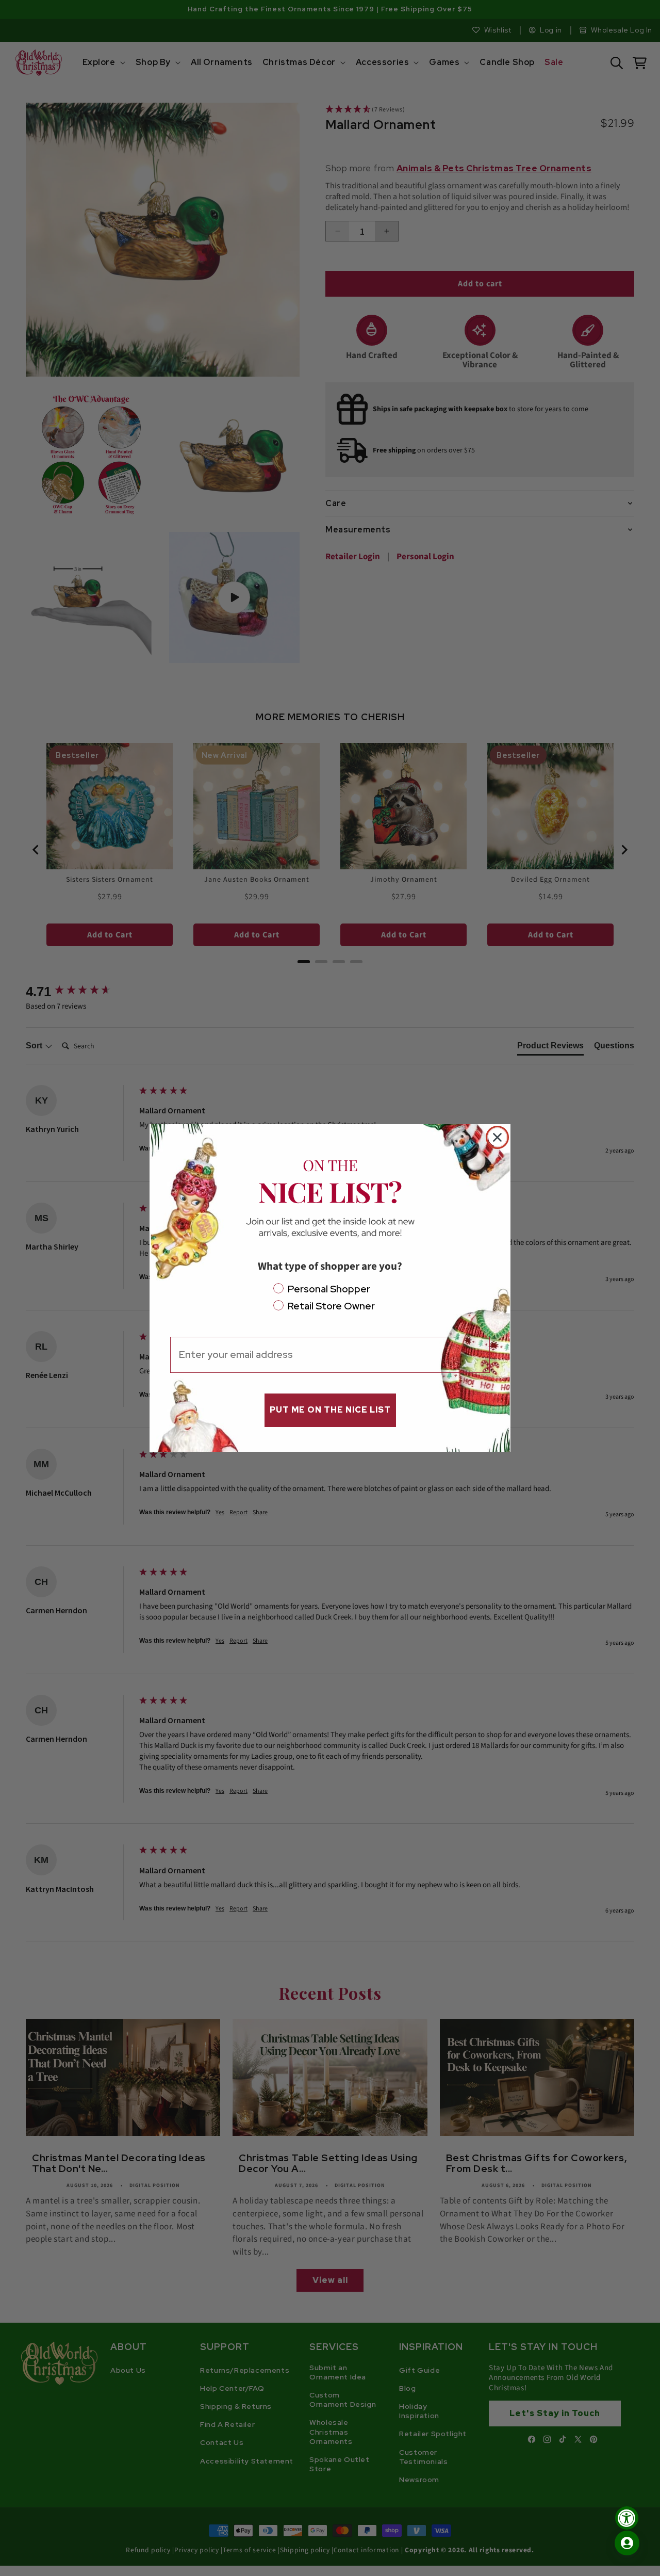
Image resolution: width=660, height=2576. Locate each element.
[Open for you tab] (627, 2543)
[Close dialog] (497, 1137)
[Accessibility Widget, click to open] (627, 2518)
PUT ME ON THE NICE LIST (330, 1410)
